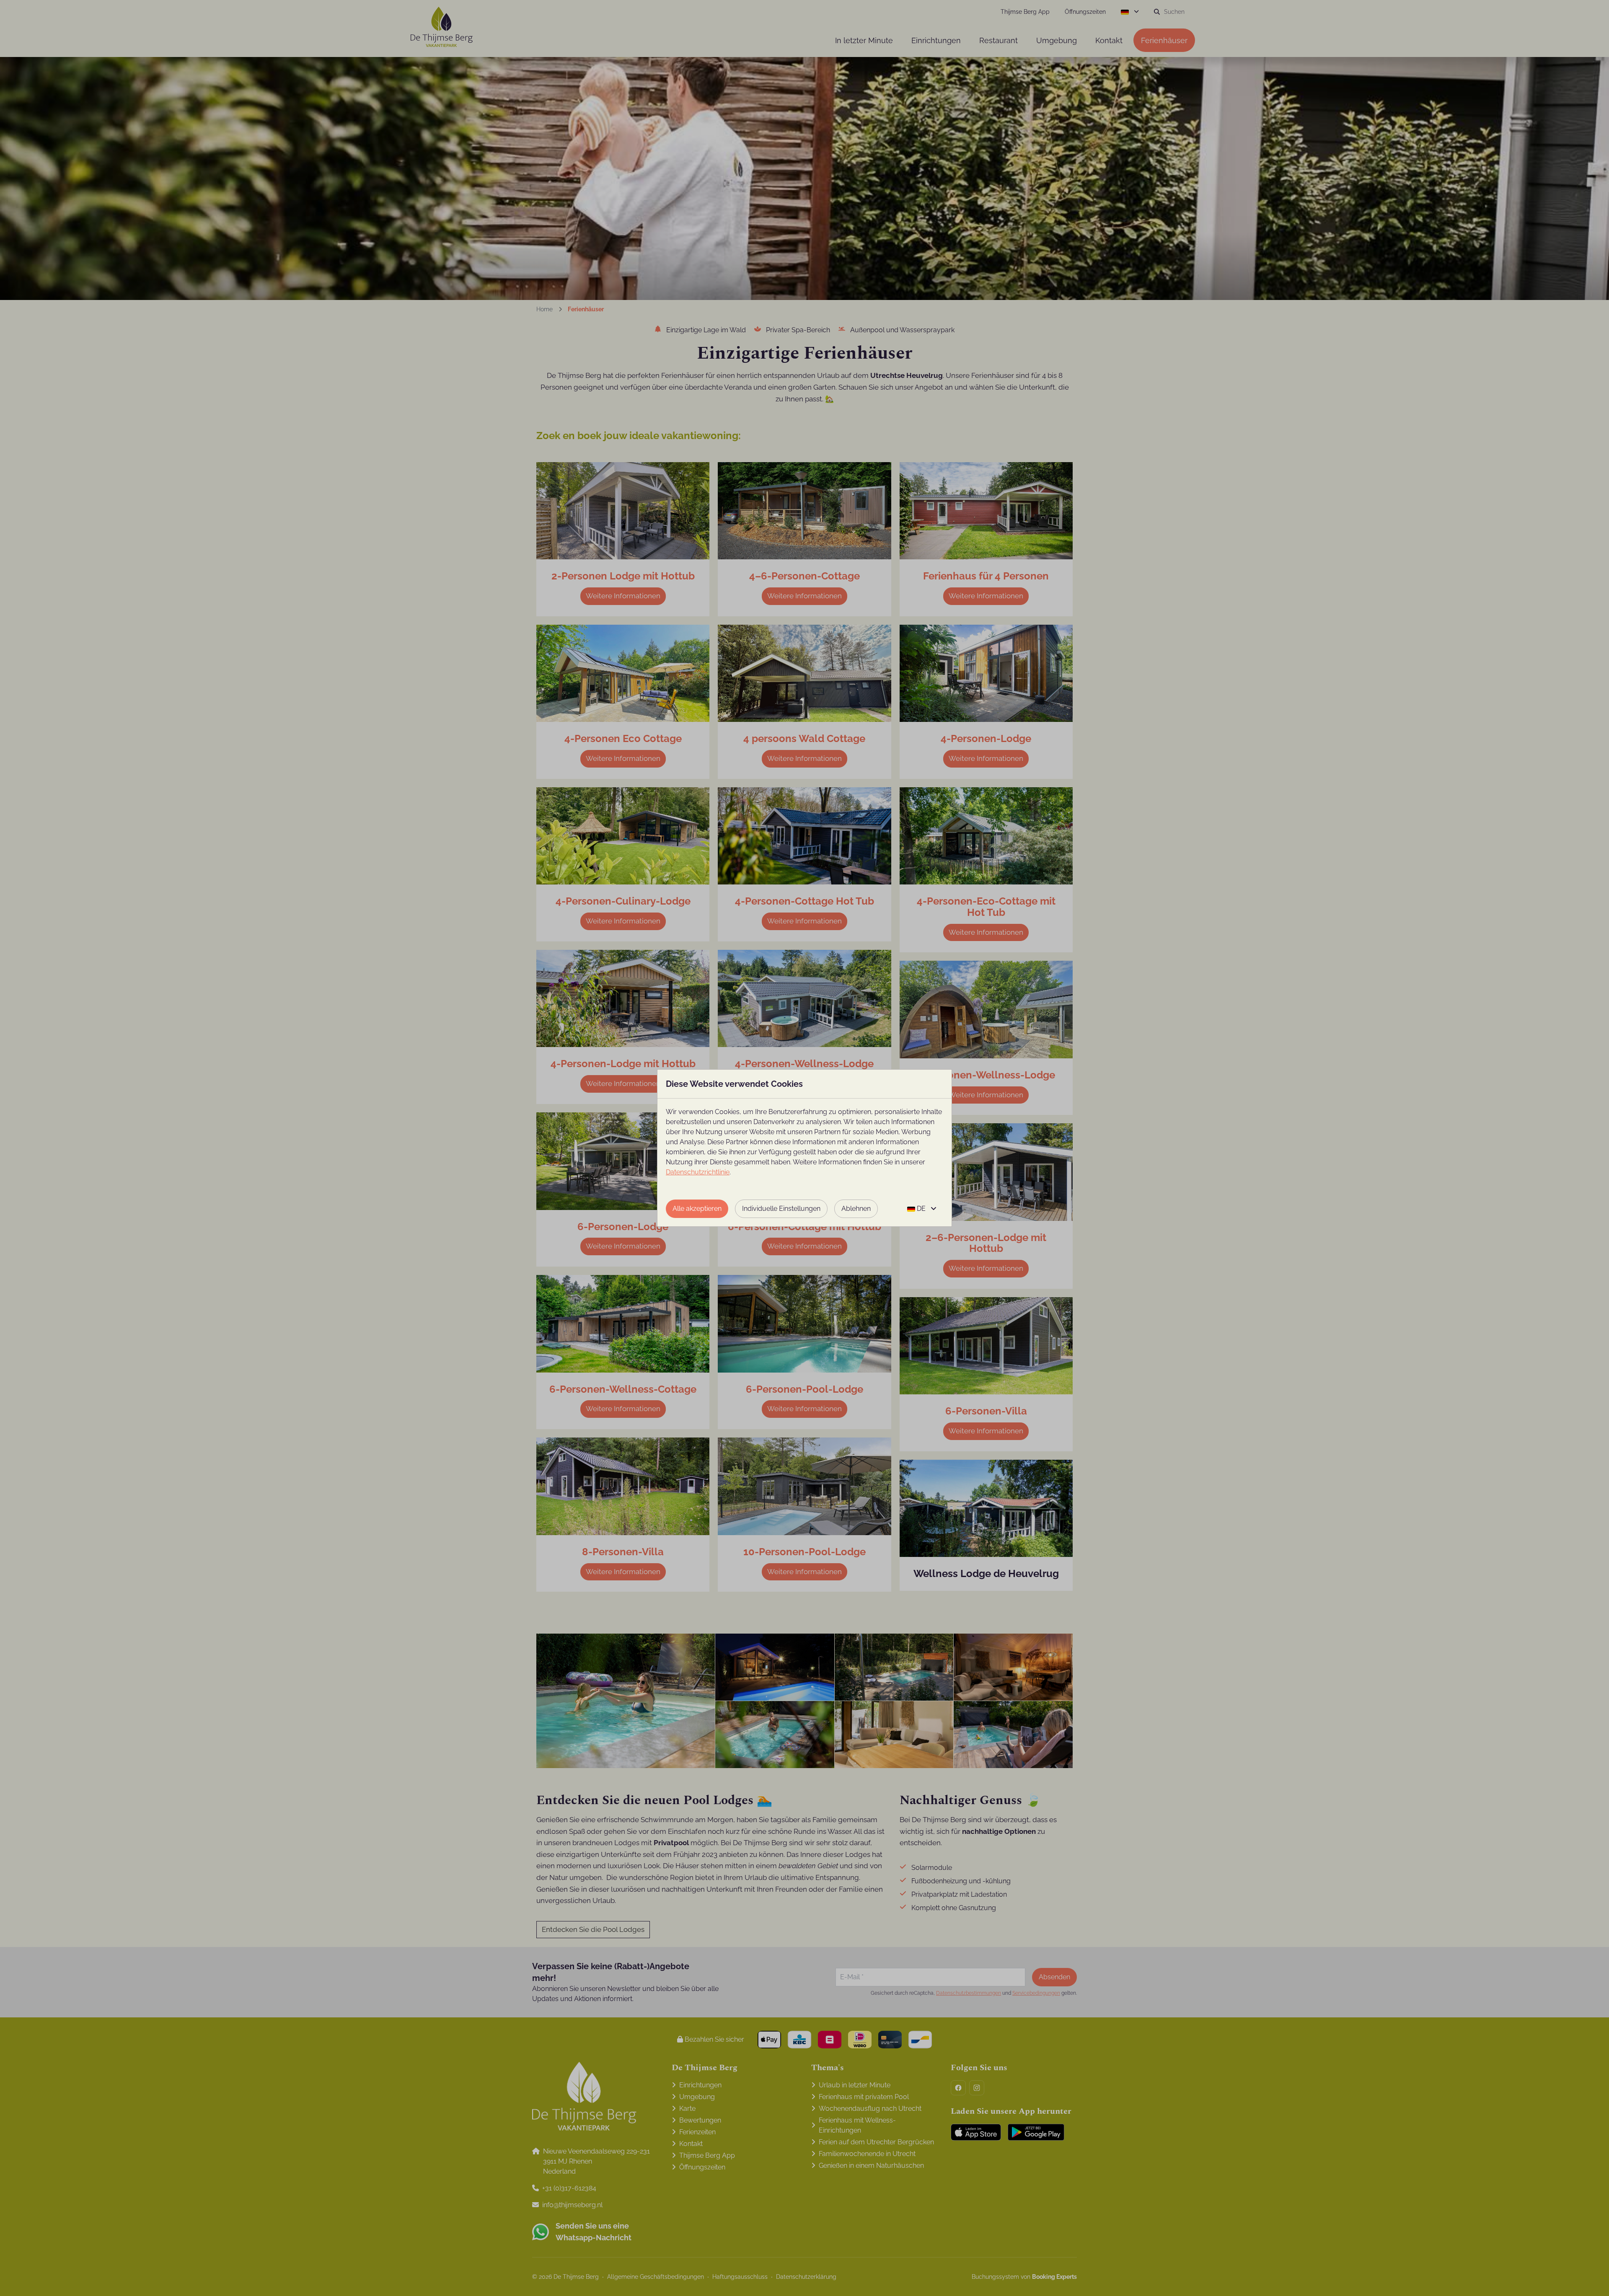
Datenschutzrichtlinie (698, 1172)
